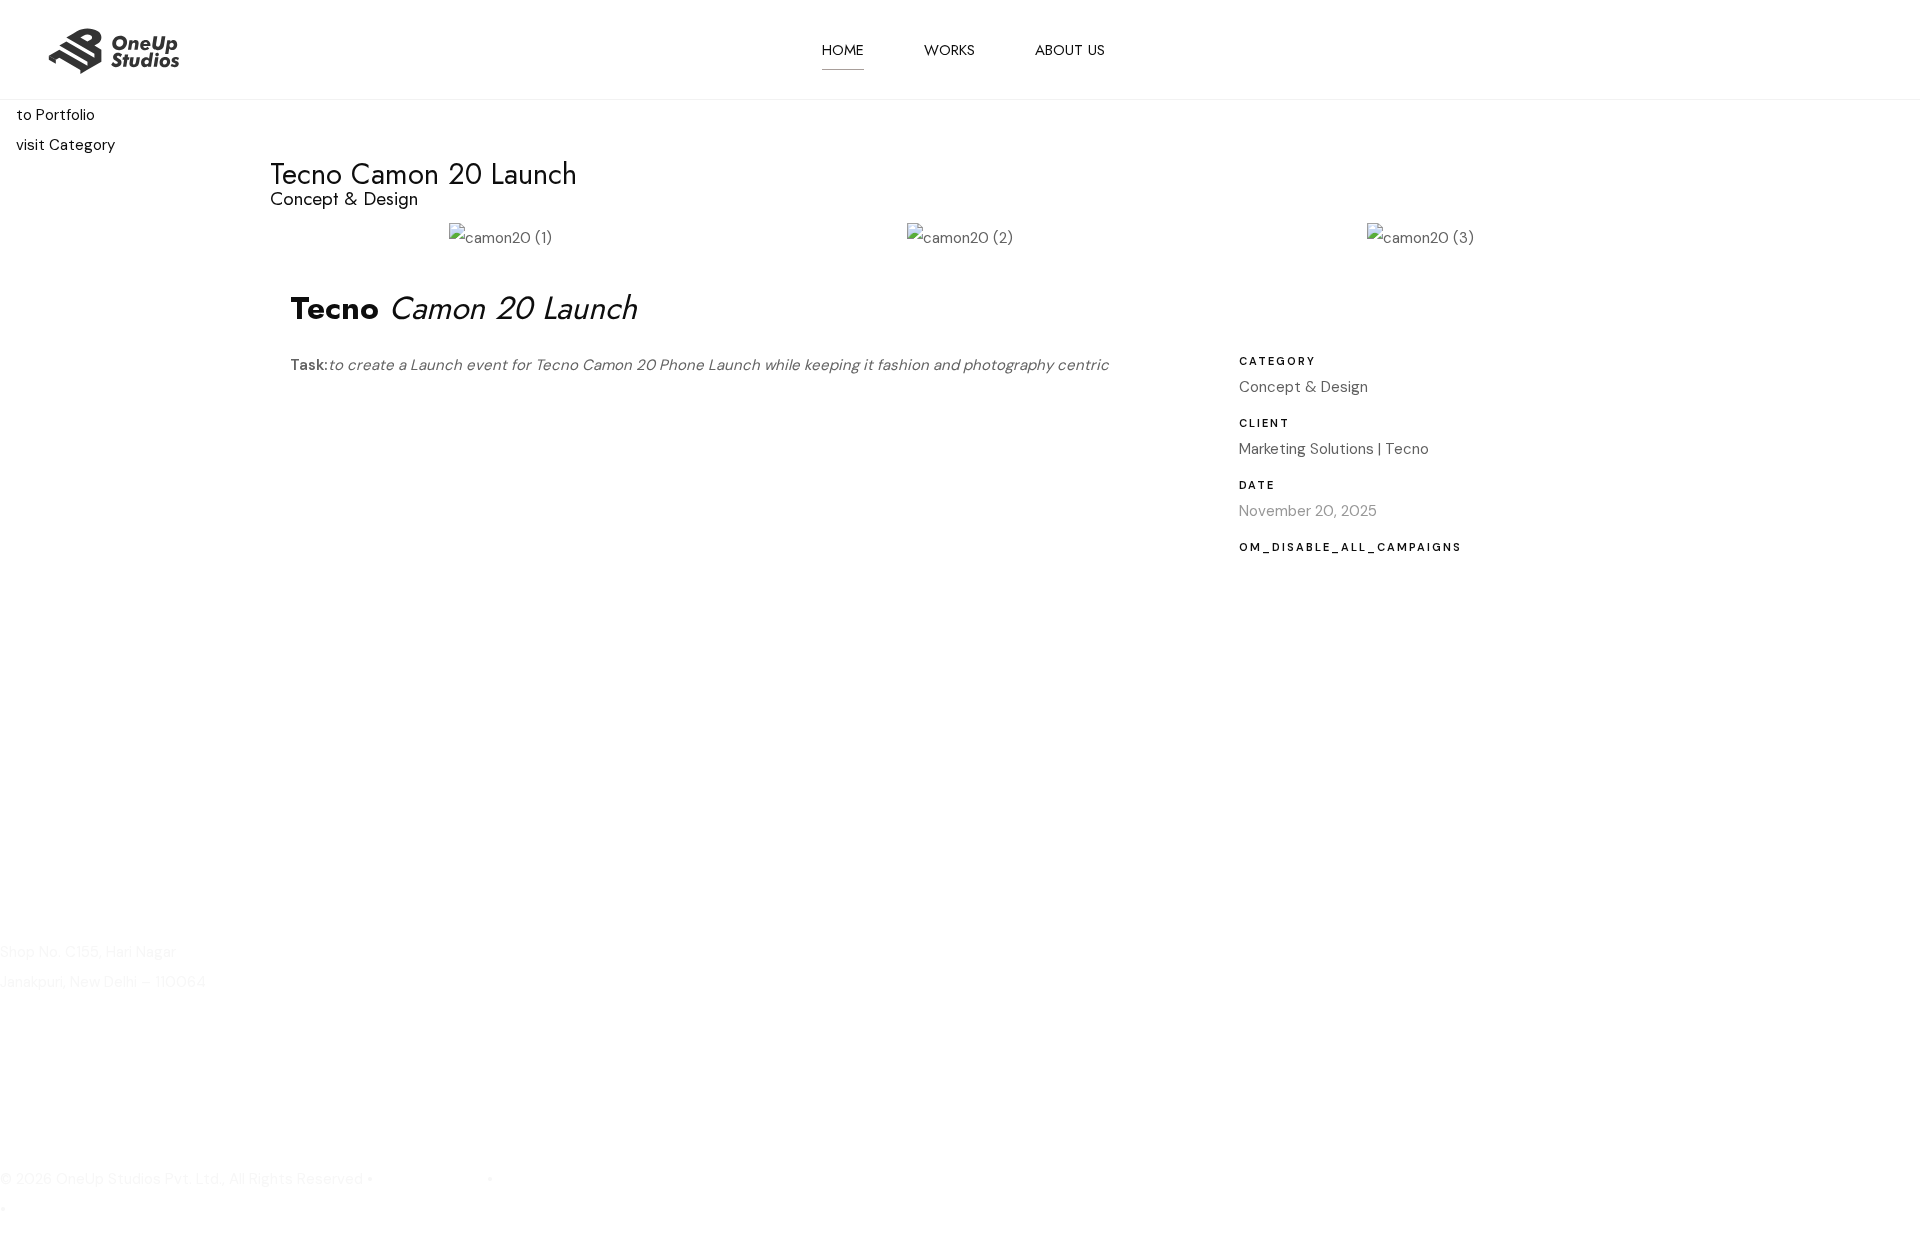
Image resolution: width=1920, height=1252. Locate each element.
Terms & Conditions (85, 1209)
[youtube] (1861, 50)
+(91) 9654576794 (70, 1091)
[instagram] (1803, 50)
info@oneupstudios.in (83, 1121)
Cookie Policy (549, 1179)
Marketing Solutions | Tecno (1334, 449)
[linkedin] (1745, 50)
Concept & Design (1303, 387)
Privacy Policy (430, 1179)
